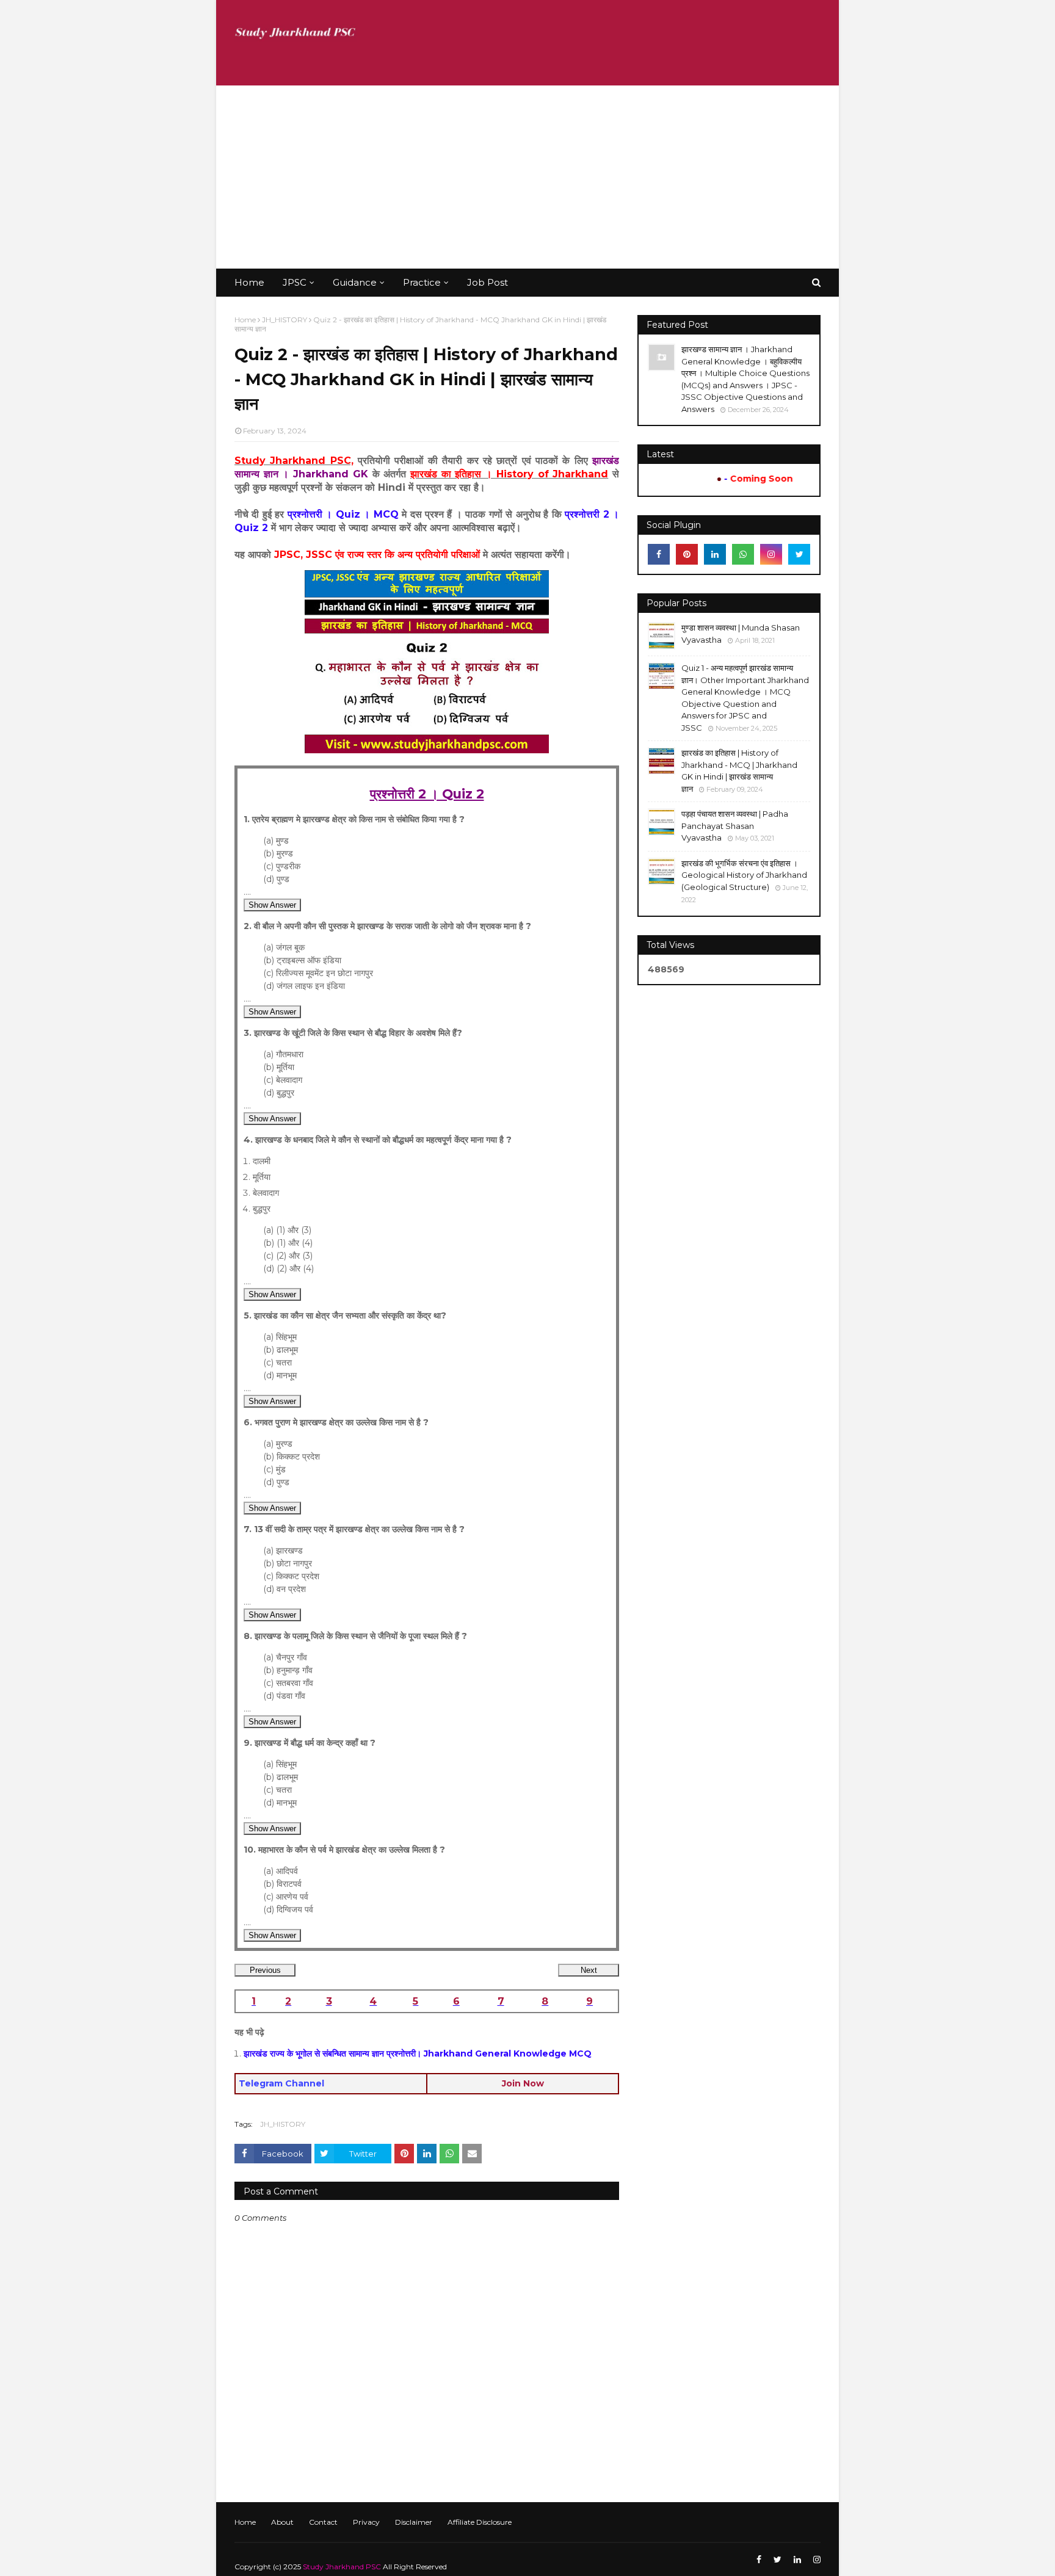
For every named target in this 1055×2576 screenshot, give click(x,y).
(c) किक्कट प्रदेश (291, 1576)
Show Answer (272, 905)
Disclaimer (414, 2522)
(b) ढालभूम (281, 1350)
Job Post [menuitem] (488, 282)
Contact (323, 2522)
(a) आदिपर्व (281, 1871)
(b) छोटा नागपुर (288, 1563)
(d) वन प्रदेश (285, 1589)
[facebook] (659, 554)
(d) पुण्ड (276, 879)
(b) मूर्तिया (279, 1067)
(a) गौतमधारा (283, 1054)
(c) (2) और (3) (288, 1256)
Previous (265, 1970)
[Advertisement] (527, 177)
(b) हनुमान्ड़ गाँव (288, 1670)
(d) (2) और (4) (288, 1268)
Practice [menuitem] (422, 282)
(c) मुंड (274, 1469)
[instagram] (771, 554)
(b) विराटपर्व (282, 1884)
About (282, 2522)
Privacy (366, 2522)
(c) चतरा (277, 1362)
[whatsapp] (743, 554)
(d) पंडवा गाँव (284, 1696)
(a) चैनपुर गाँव (285, 1657)
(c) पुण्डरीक (282, 866)
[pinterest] (687, 554)
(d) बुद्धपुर (279, 1093)
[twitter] (799, 554)
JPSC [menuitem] (295, 282)
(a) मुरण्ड (278, 1444)
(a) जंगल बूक (284, 947)
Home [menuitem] (249, 282)
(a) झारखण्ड (283, 1550)
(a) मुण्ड (276, 841)
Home (245, 320)
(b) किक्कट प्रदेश (292, 1456)
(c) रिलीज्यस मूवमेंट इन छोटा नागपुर (318, 973)
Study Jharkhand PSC (342, 2567)
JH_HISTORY (285, 320)
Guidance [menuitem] (355, 282)
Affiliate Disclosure (480, 2522)
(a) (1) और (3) (287, 1230)
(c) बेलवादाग (283, 1080)
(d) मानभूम (280, 1375)
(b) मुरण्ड (278, 853)
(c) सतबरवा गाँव (288, 1683)
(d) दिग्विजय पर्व (288, 1909)
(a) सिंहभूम (280, 1337)
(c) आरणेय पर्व (286, 1897)
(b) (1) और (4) (288, 1243)
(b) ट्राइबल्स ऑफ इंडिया (302, 960)
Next (589, 1970)
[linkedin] (715, 554)
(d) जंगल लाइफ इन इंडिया (304, 986)
